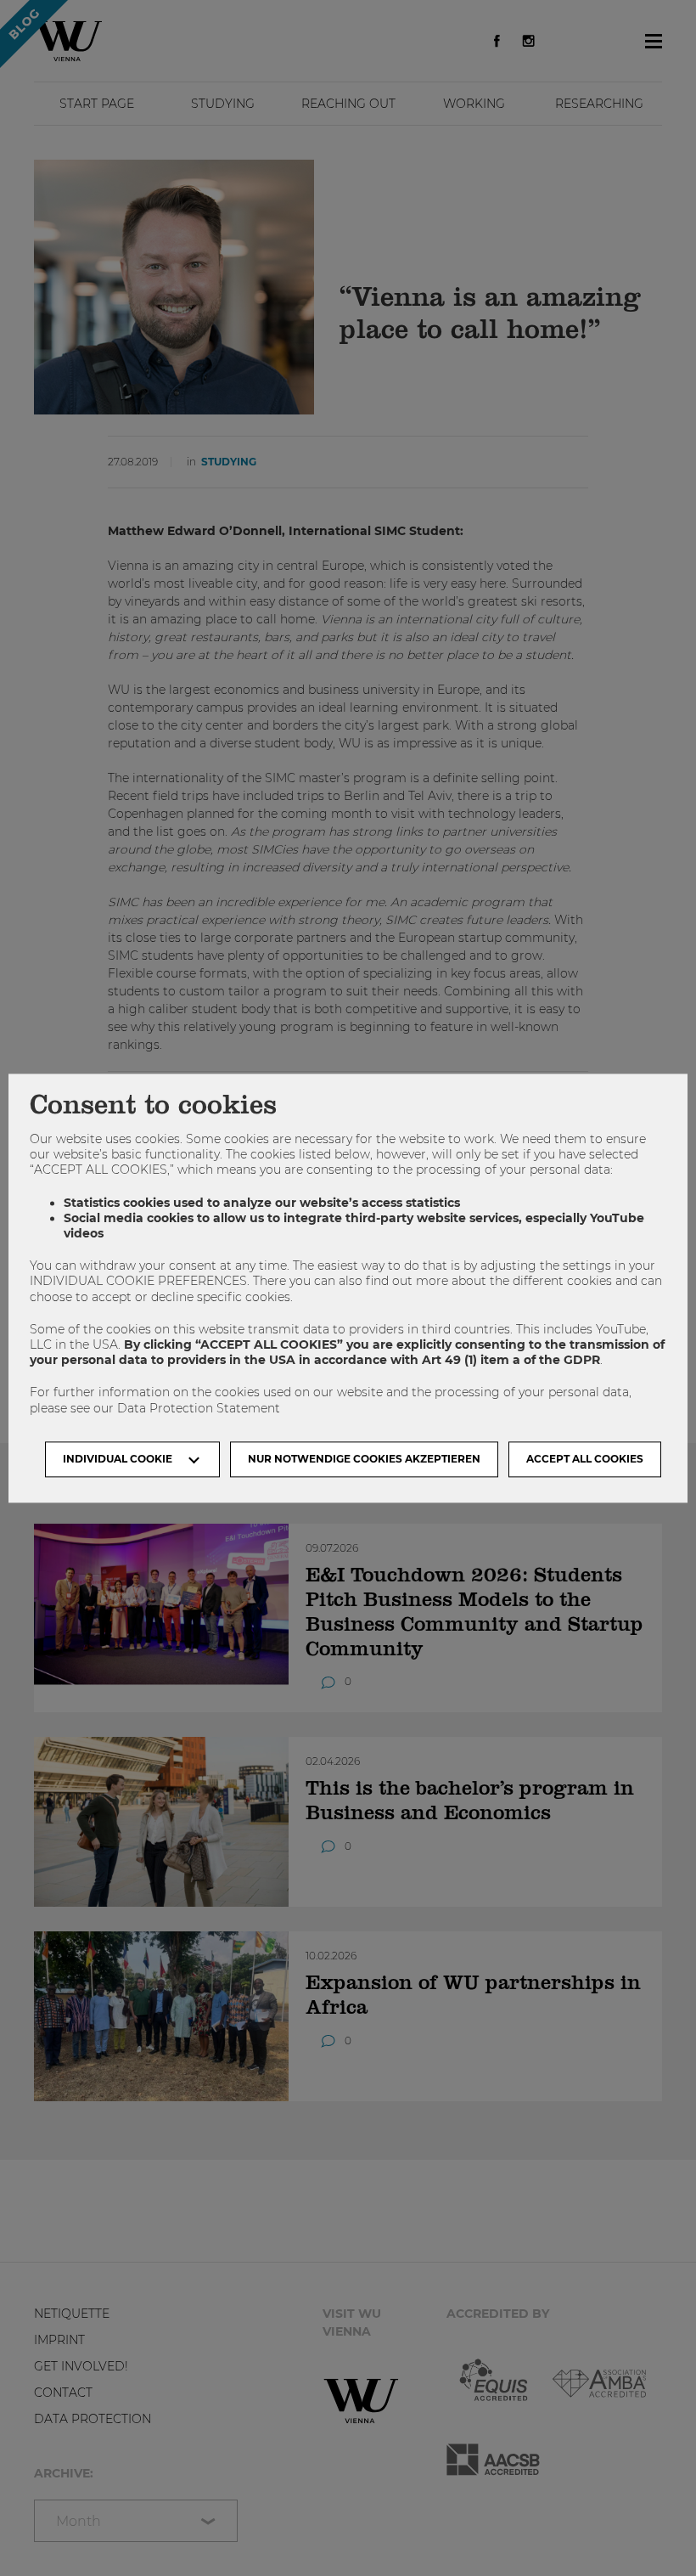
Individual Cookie (118, 1459)
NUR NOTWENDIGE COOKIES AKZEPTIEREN (364, 1459)
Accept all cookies (585, 1459)
